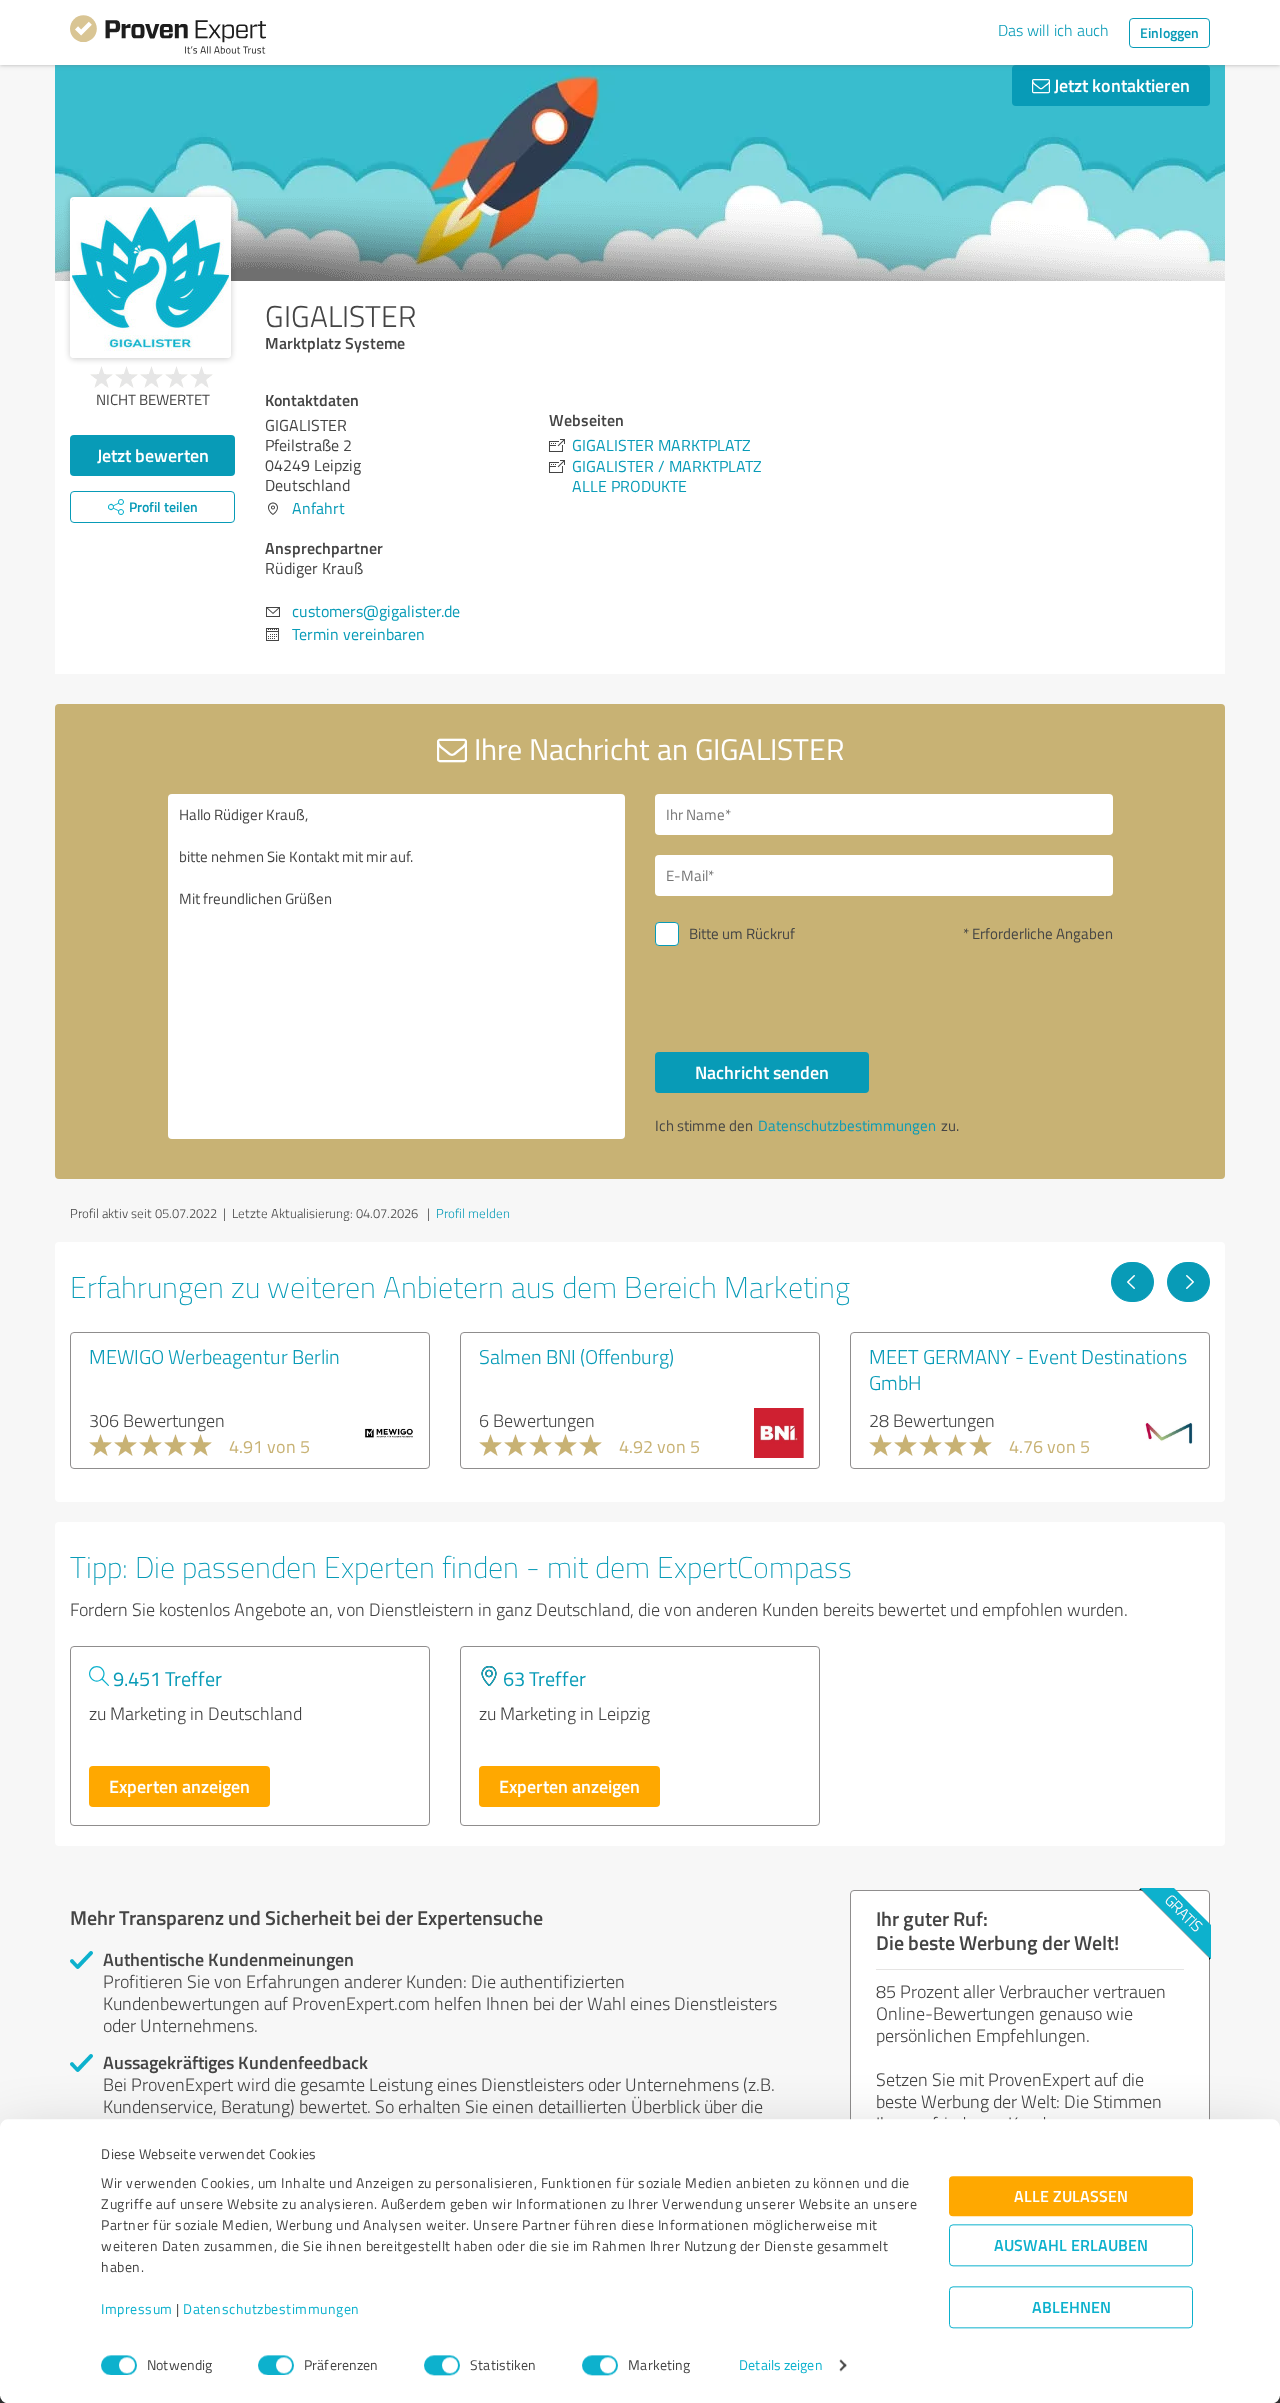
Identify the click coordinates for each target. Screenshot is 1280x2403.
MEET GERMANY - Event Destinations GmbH (1028, 1369)
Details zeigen (780, 2365)
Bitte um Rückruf (742, 933)
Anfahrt (318, 508)
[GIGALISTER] (150, 277)
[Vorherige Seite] (1132, 1282)
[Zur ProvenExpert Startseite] (168, 38)
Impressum (137, 2309)
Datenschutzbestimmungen (271, 2309)
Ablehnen (1071, 2307)
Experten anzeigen (179, 1786)
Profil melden (473, 1213)
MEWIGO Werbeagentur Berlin (214, 1356)
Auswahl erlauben (1071, 2245)
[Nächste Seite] (1188, 1282)
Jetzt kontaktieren (1120, 85)
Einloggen (1169, 32)
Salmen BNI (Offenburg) (576, 1356)
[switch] (276, 2365)
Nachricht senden (762, 1072)
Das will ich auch (1053, 30)
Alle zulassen (1071, 2196)
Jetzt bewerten (153, 455)
